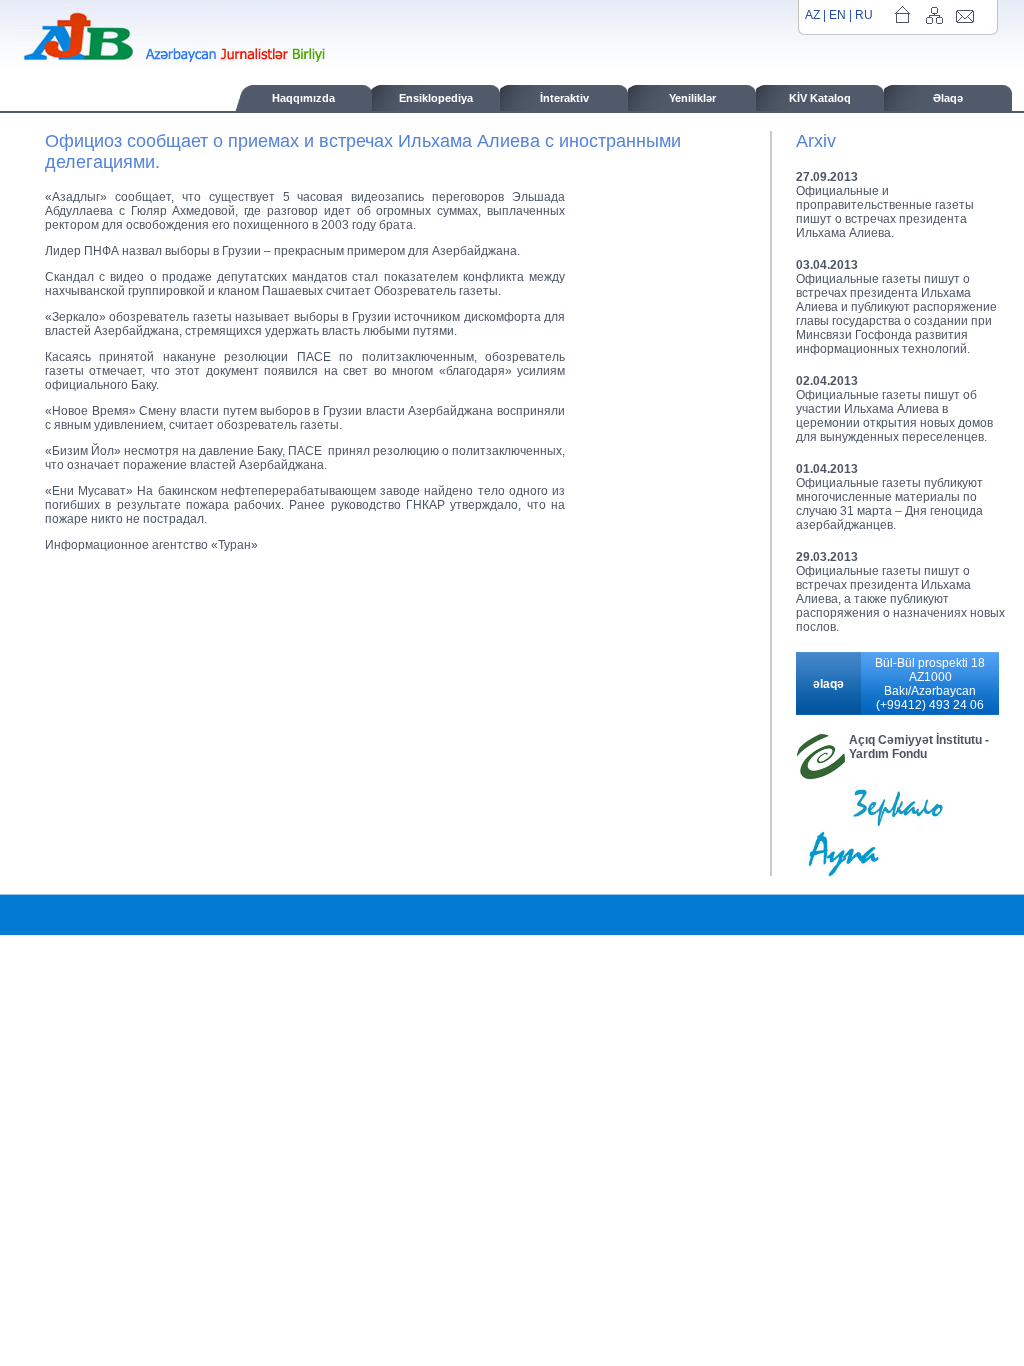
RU (864, 15)
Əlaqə (948, 98)
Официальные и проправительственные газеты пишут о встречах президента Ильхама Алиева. (885, 212)
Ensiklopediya (436, 98)
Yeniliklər (692, 98)
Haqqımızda (303, 98)
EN (837, 15)
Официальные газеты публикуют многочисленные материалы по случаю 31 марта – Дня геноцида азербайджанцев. (889, 504)
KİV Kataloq (820, 98)
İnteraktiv (564, 98)
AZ (812, 15)
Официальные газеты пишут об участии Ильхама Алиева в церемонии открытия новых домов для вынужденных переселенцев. (894, 416)
